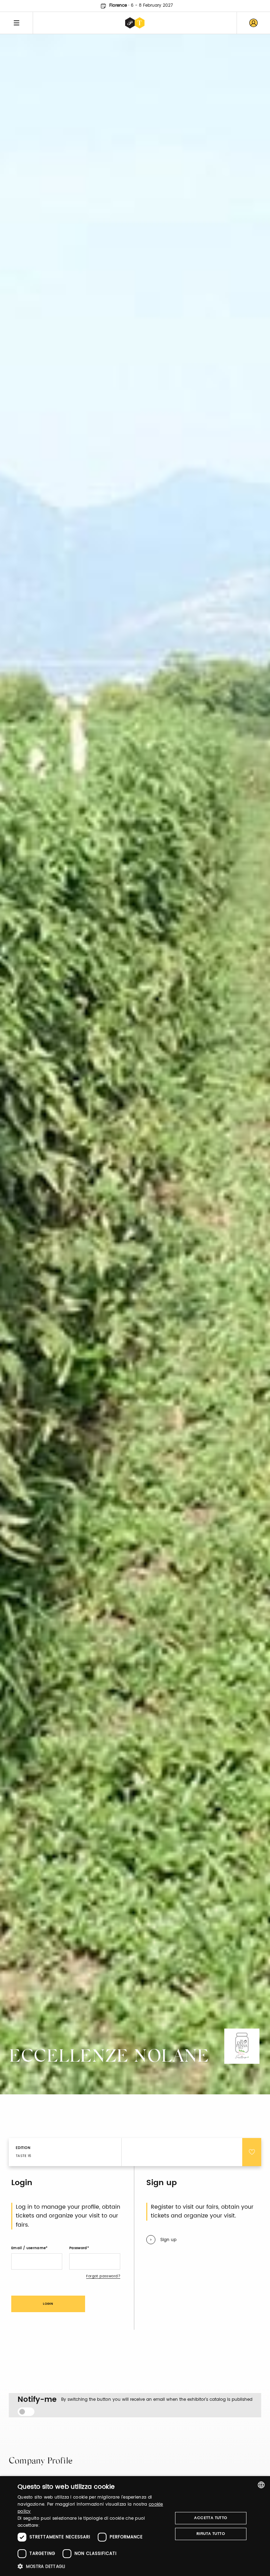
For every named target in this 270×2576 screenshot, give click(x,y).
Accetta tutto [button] (211, 2518)
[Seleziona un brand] (135, 23)
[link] (253, 23)
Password (78, 2248)
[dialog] (135, 2526)
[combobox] (261, 2485)
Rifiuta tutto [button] (211, 2534)
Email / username (28, 2248)
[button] (93, 2566)
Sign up (168, 2240)
